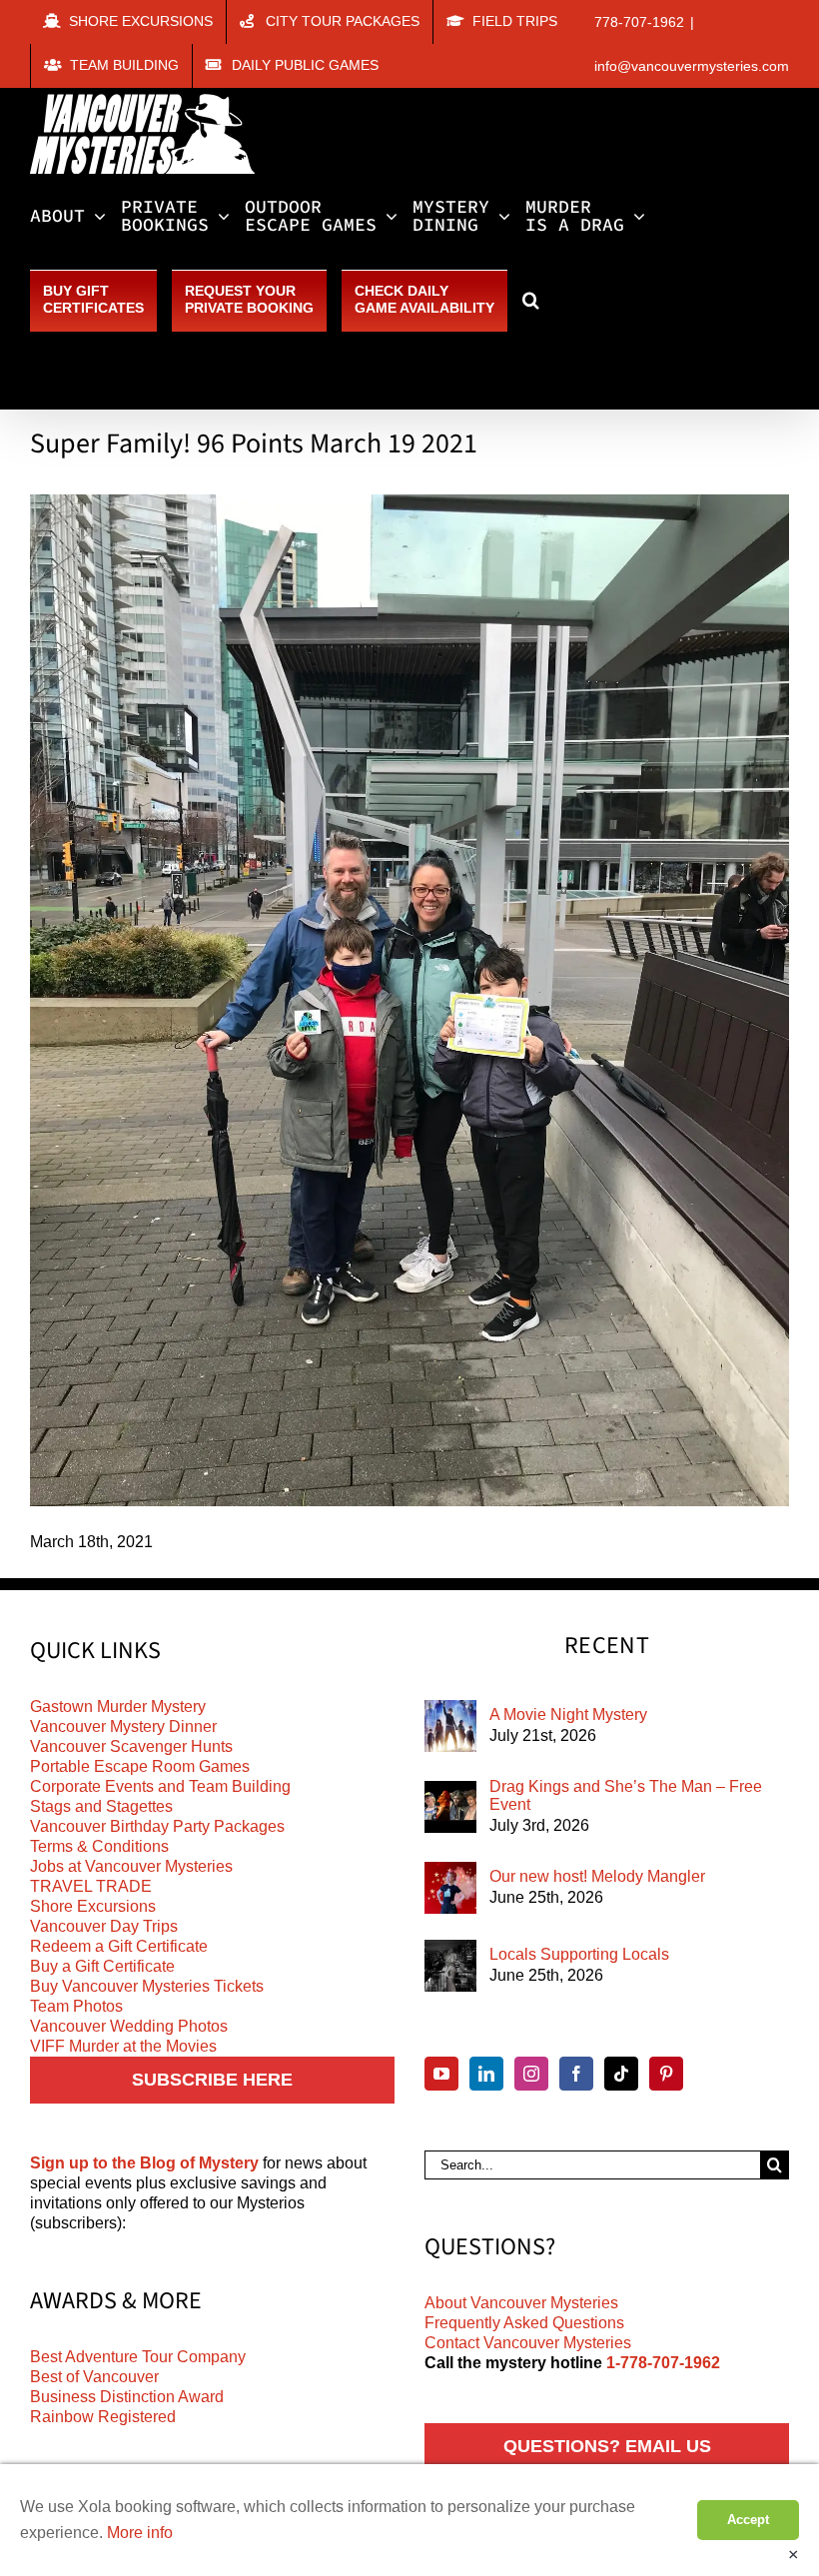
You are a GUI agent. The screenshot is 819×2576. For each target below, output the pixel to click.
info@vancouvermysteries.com (692, 66)
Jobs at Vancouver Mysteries (131, 1866)
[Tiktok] (621, 2074)
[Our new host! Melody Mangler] (450, 1888)
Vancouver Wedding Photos (129, 2026)
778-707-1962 (639, 22)
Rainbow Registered (103, 2417)
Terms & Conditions (99, 1846)
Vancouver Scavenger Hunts (131, 1746)
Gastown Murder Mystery (118, 1707)
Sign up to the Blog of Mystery (144, 2163)
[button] (531, 300)
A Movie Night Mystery (568, 1715)
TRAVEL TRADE (91, 1886)
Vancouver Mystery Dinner (123, 1726)
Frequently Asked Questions (524, 2323)
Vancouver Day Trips (104, 1926)
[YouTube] (441, 2074)
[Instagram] (531, 2074)
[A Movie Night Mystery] (450, 1726)
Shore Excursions (93, 1906)
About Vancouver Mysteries (521, 2303)
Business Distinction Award (127, 2397)
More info (140, 2533)
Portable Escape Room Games (140, 1766)
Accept (748, 2520)
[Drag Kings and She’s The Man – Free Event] (450, 1807)
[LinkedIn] (486, 2074)
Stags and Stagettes (101, 1806)
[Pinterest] (666, 2074)
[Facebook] (576, 2074)
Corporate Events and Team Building (160, 1786)
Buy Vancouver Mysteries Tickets (147, 1986)
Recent (607, 1646)
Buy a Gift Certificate (102, 1966)
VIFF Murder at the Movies (123, 2046)
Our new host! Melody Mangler (597, 1876)
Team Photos (76, 2006)
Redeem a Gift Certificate (119, 1946)
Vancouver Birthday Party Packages (157, 1826)
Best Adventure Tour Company (138, 2357)
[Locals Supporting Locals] (450, 1966)
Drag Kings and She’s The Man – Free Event (626, 1795)
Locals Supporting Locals (579, 1954)
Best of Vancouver (94, 2377)
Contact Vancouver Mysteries (528, 2343)
